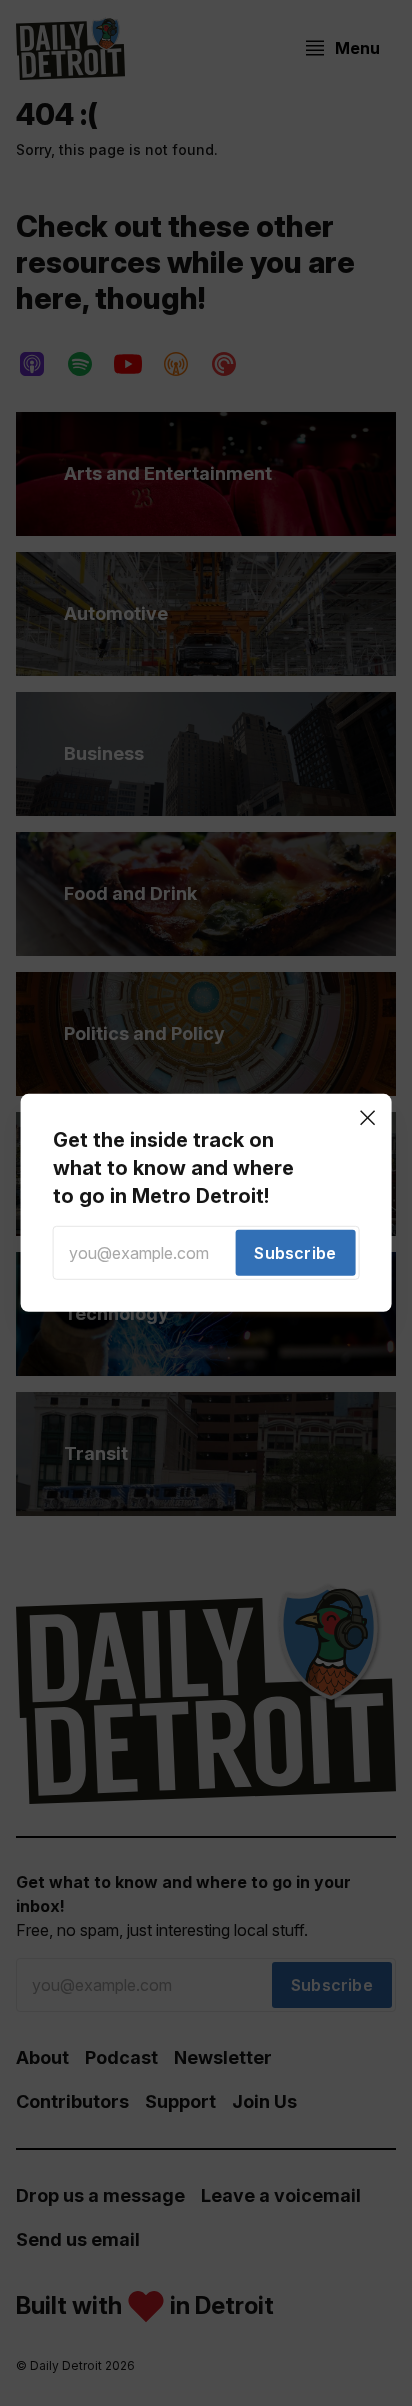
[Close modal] (367, 1118)
